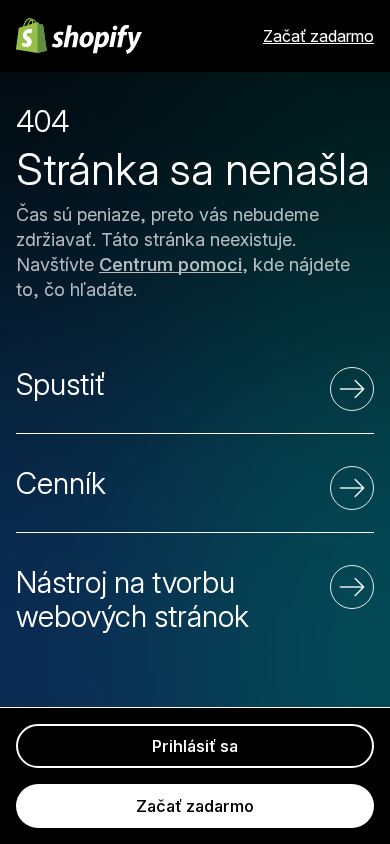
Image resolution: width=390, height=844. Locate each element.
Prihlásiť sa (195, 746)
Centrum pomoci (170, 264)
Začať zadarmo (318, 36)
